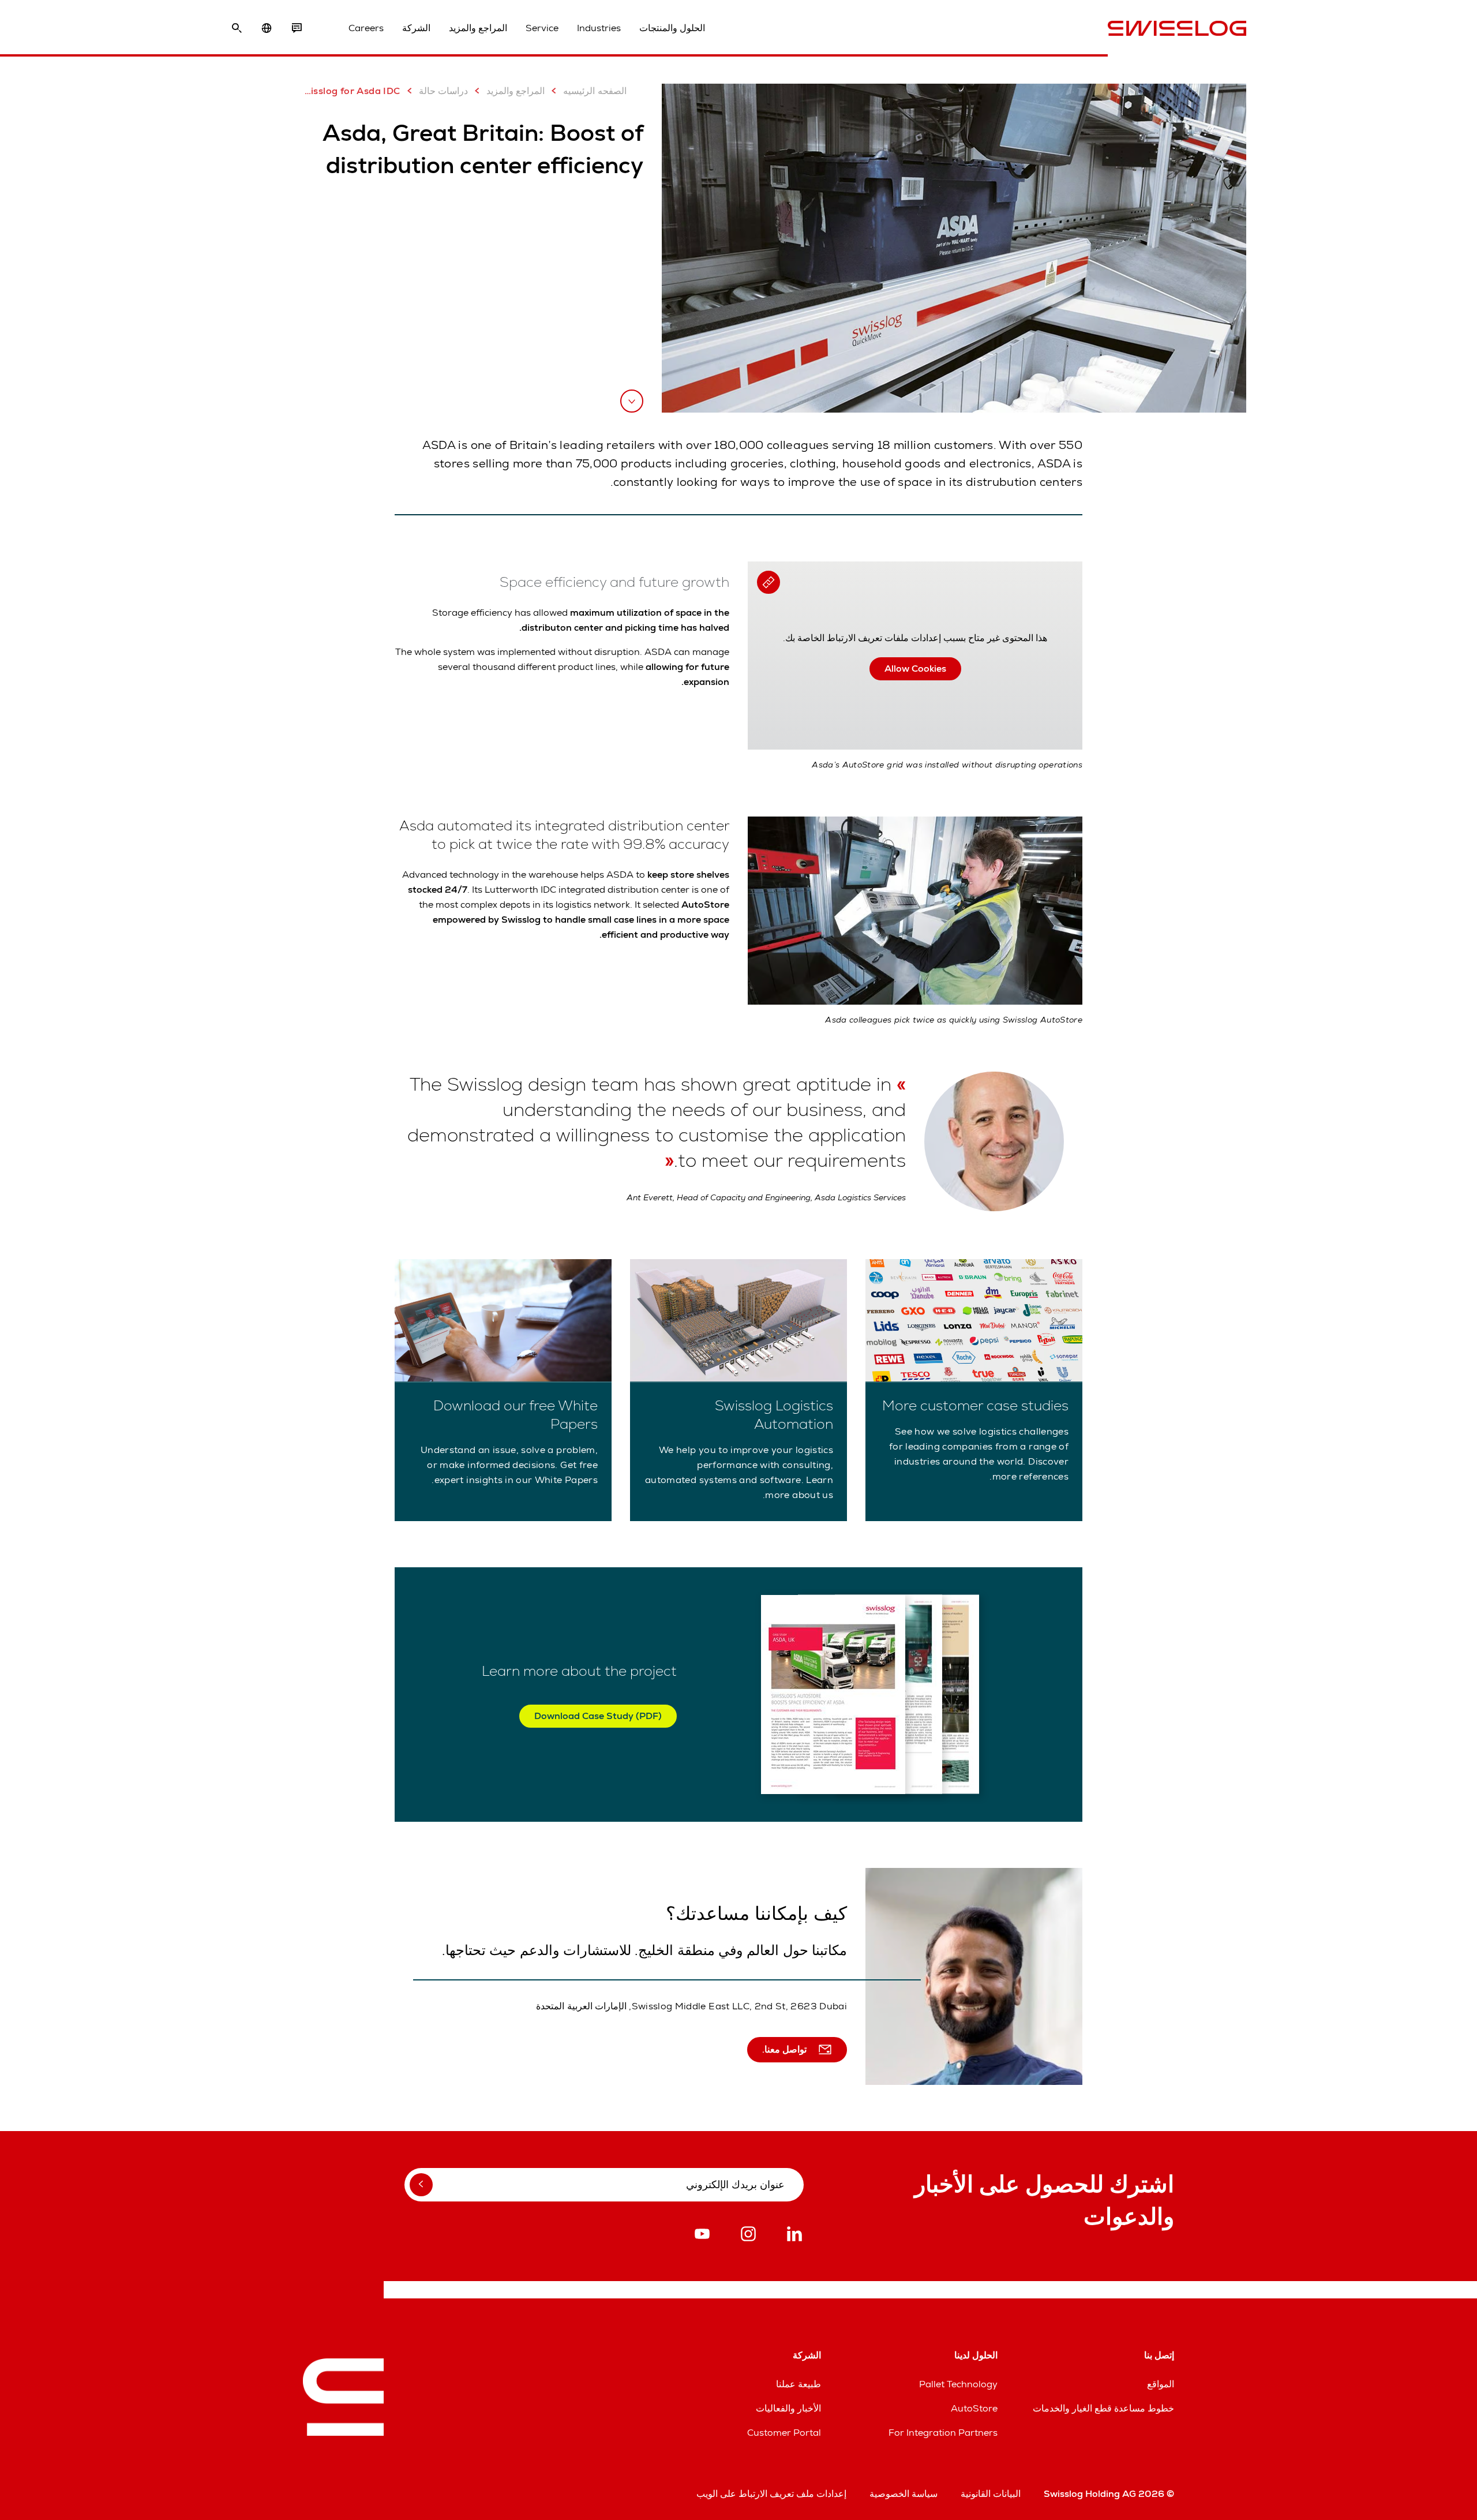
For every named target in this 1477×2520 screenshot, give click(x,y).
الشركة (416, 28)
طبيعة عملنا (799, 2384)
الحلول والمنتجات (672, 28)
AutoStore (974, 2408)
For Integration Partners (943, 2433)
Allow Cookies (915, 669)
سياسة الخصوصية (904, 2494)
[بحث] (237, 28)
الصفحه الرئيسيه (595, 91)
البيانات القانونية (991, 2494)
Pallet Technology (958, 2384)
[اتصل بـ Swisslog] (297, 28)
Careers (366, 28)
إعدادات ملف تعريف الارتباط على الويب (771, 2494)
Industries (599, 28)
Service (542, 28)
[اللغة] (267, 28)
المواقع (1161, 2384)
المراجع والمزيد (478, 28)
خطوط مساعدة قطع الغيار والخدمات (1103, 2408)
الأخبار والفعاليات (788, 2408)
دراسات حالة (443, 91)
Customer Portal (784, 2433)
